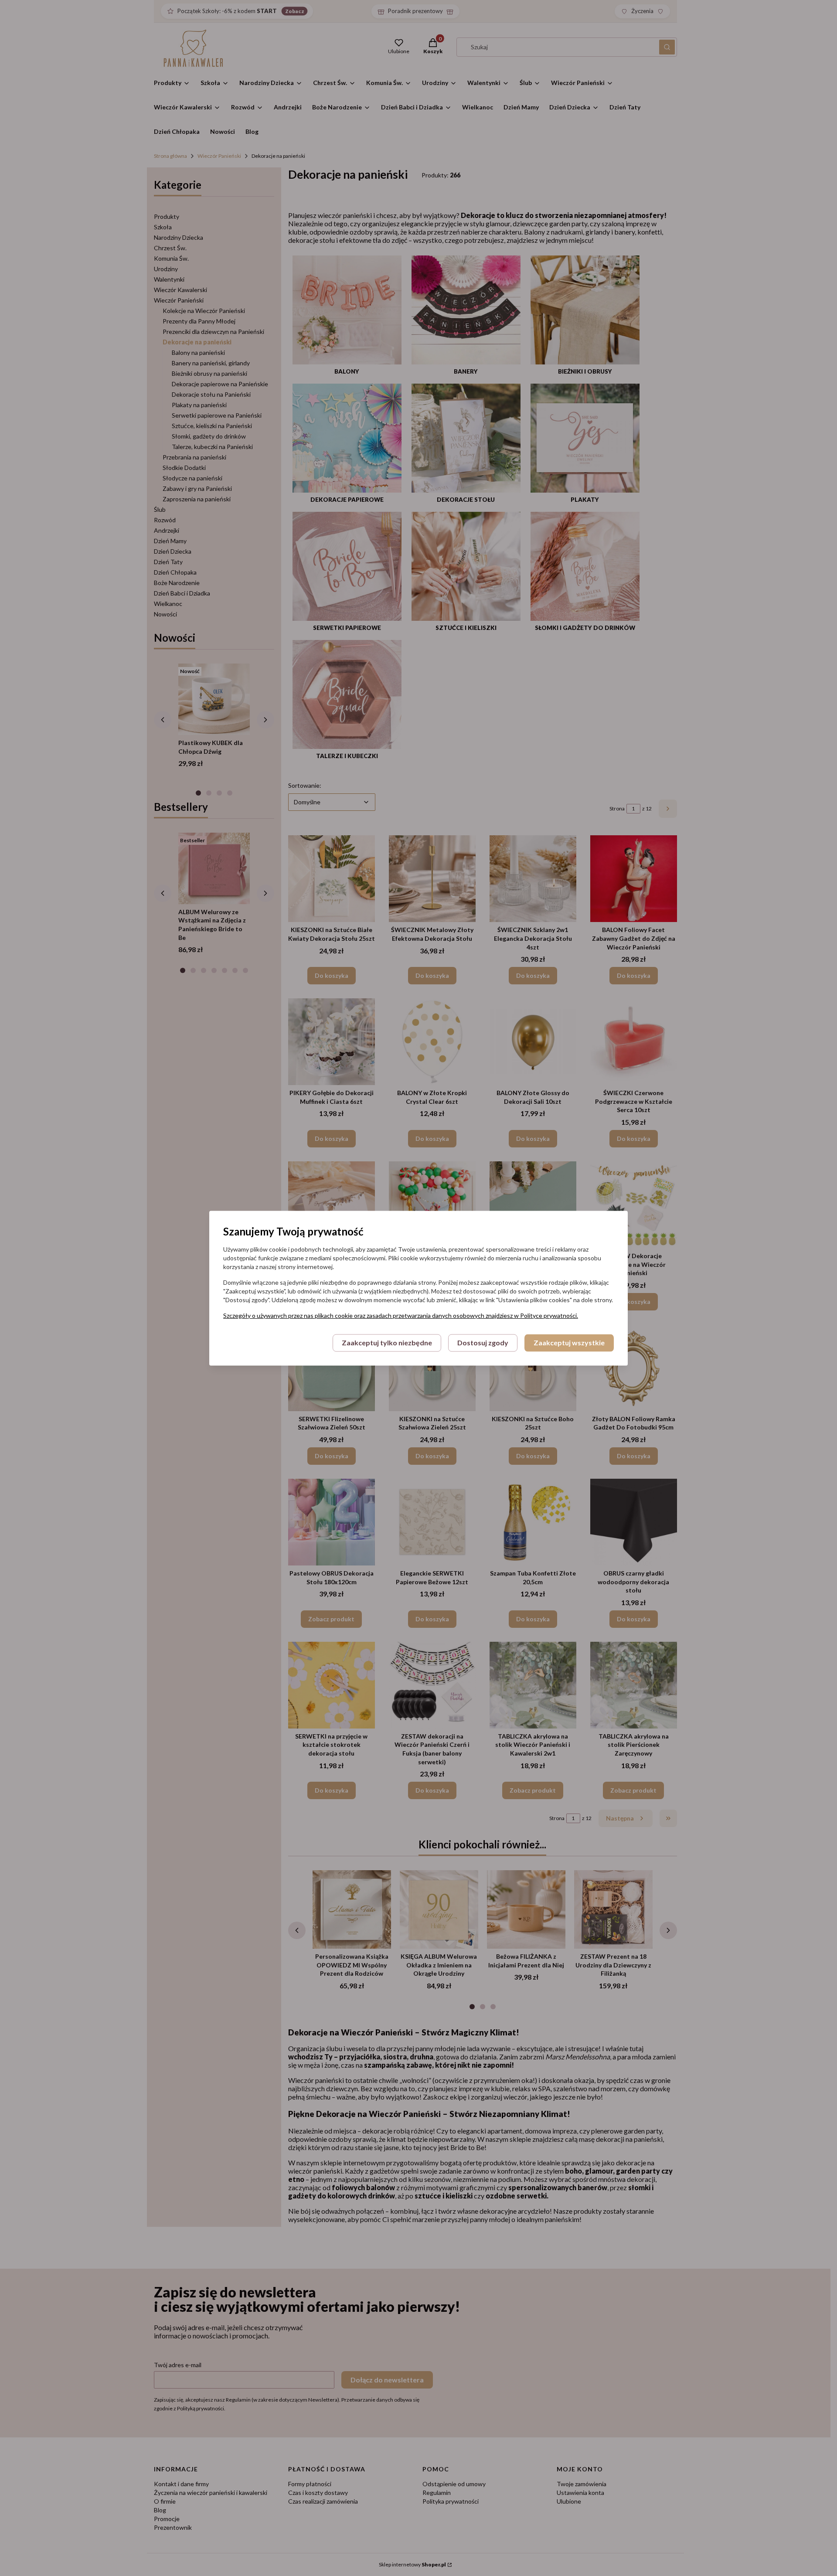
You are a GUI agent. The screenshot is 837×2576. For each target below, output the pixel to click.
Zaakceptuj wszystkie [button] (569, 1342)
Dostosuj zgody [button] (483, 1342)
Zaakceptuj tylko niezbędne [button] (387, 1342)
